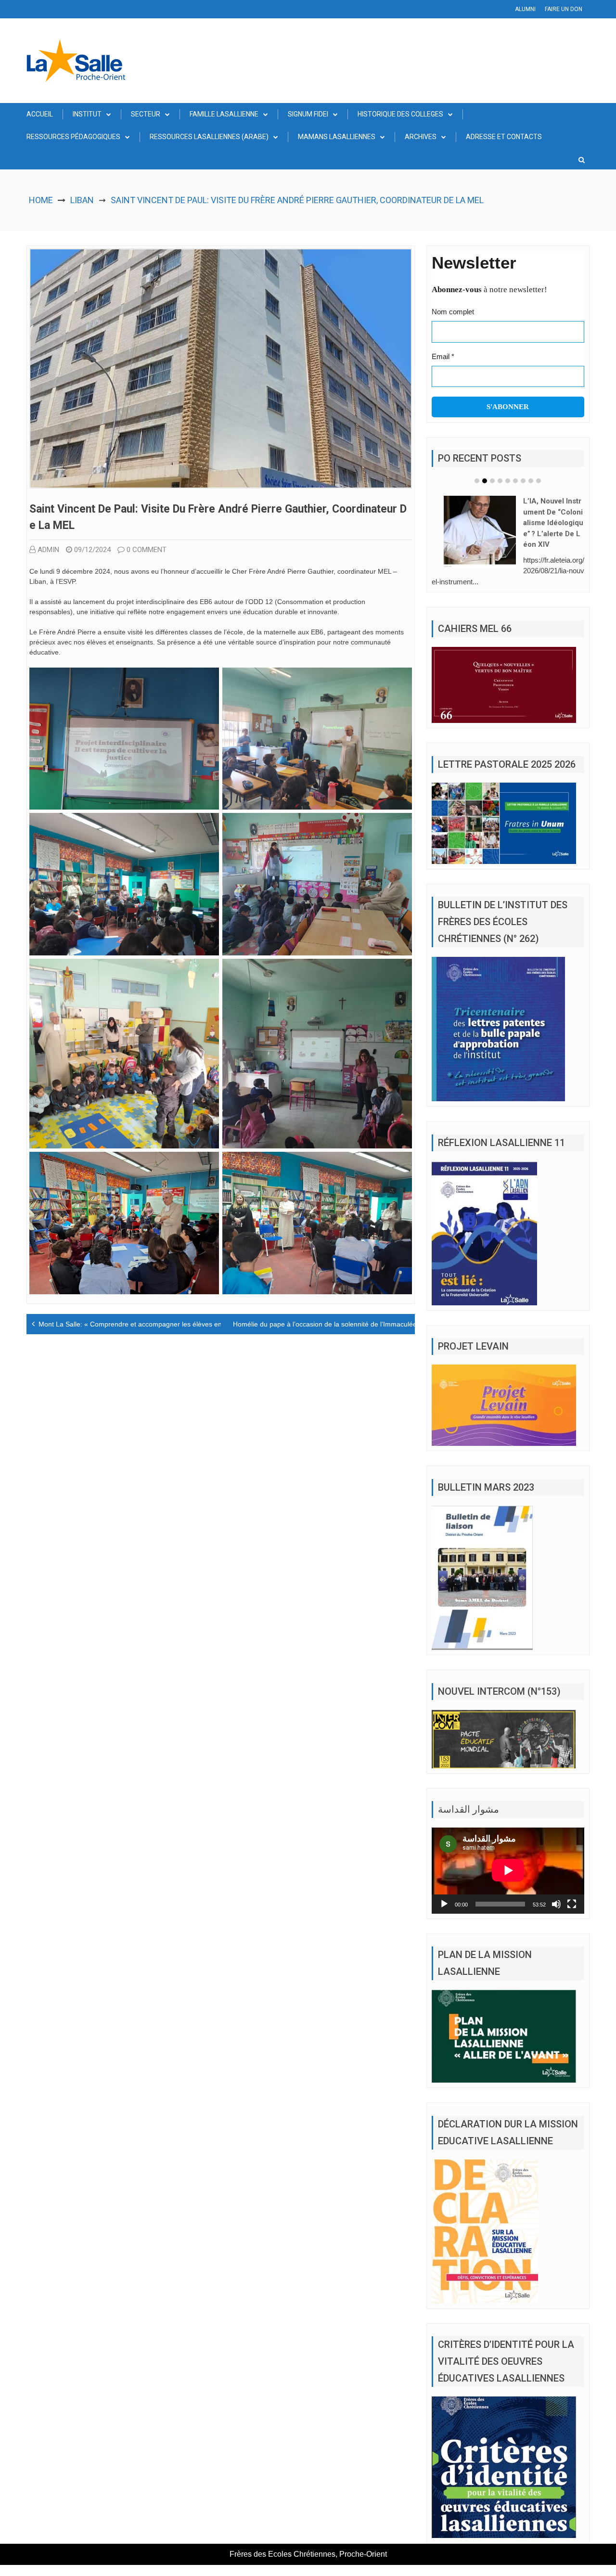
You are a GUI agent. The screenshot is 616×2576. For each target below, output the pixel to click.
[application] (508, 1856)
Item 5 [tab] (508, 481)
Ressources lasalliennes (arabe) (209, 137)
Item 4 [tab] (500, 481)
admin (48, 550)
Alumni (525, 9)
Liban (82, 200)
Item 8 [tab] (531, 481)
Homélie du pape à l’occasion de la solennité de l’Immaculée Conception (343, 1324)
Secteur (146, 114)
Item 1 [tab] (477, 481)
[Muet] (556, 1890)
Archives (421, 137)
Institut (87, 114)
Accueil (40, 114)
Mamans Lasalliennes (337, 137)
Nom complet (453, 312)
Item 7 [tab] (523, 481)
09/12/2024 (92, 550)
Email (443, 356)
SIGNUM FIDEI (308, 114)
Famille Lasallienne (224, 114)
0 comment (147, 550)
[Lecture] (444, 1890)
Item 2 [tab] (485, 481)
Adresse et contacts (504, 137)
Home (41, 200)
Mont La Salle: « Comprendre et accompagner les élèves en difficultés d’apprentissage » (173, 1324)
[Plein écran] (572, 1890)
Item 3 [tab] (492, 481)
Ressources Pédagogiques (73, 137)
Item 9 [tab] (539, 481)
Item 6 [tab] (515, 481)
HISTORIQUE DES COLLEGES (400, 114)
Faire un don (564, 9)
